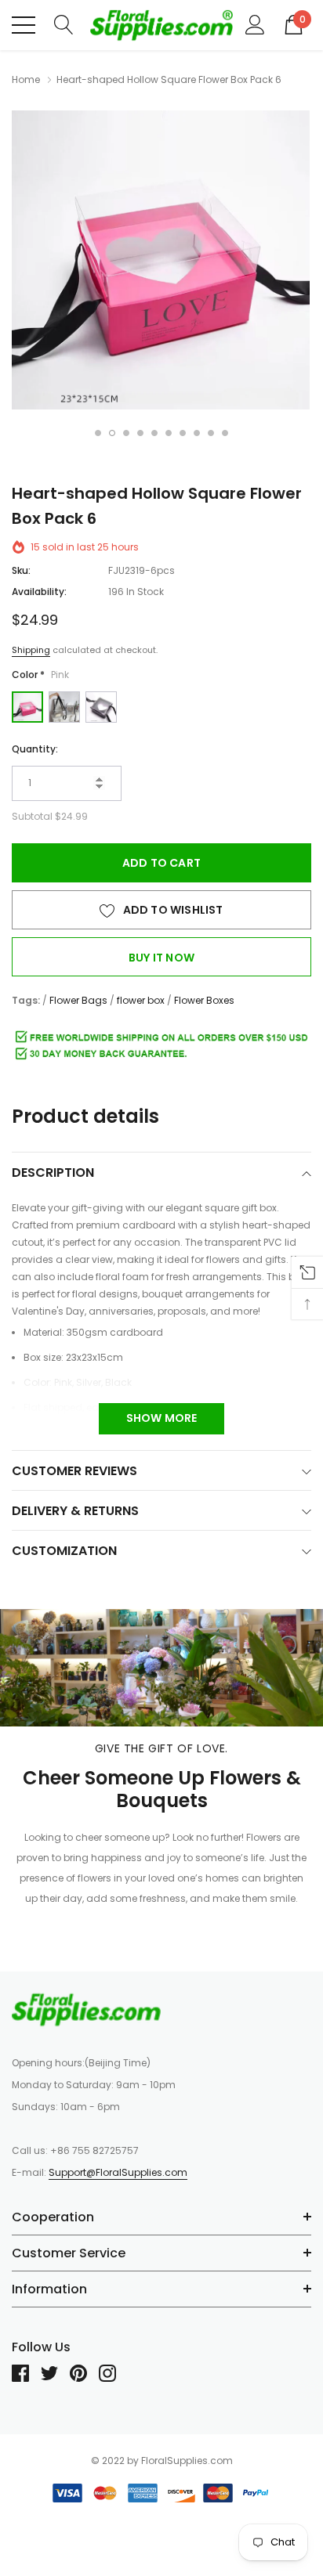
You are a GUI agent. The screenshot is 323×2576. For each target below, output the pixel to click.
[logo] (161, 25)
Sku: (21, 570)
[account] (255, 24)
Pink (27, 707)
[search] (64, 24)
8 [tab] (197, 433)
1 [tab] (98, 433)
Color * (40, 675)
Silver (64, 707)
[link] (86, 2009)
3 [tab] (126, 433)
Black (101, 707)
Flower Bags (78, 1000)
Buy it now (161, 958)
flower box (141, 1000)
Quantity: (35, 749)
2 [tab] (112, 433)
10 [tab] (225, 433)
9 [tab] (211, 433)
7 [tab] (183, 433)
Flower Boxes (204, 1000)
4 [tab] (140, 433)
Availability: (39, 592)
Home (26, 79)
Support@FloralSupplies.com (118, 2172)
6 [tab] (169, 433)
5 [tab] (154, 433)
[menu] (24, 25)
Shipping (31, 650)
